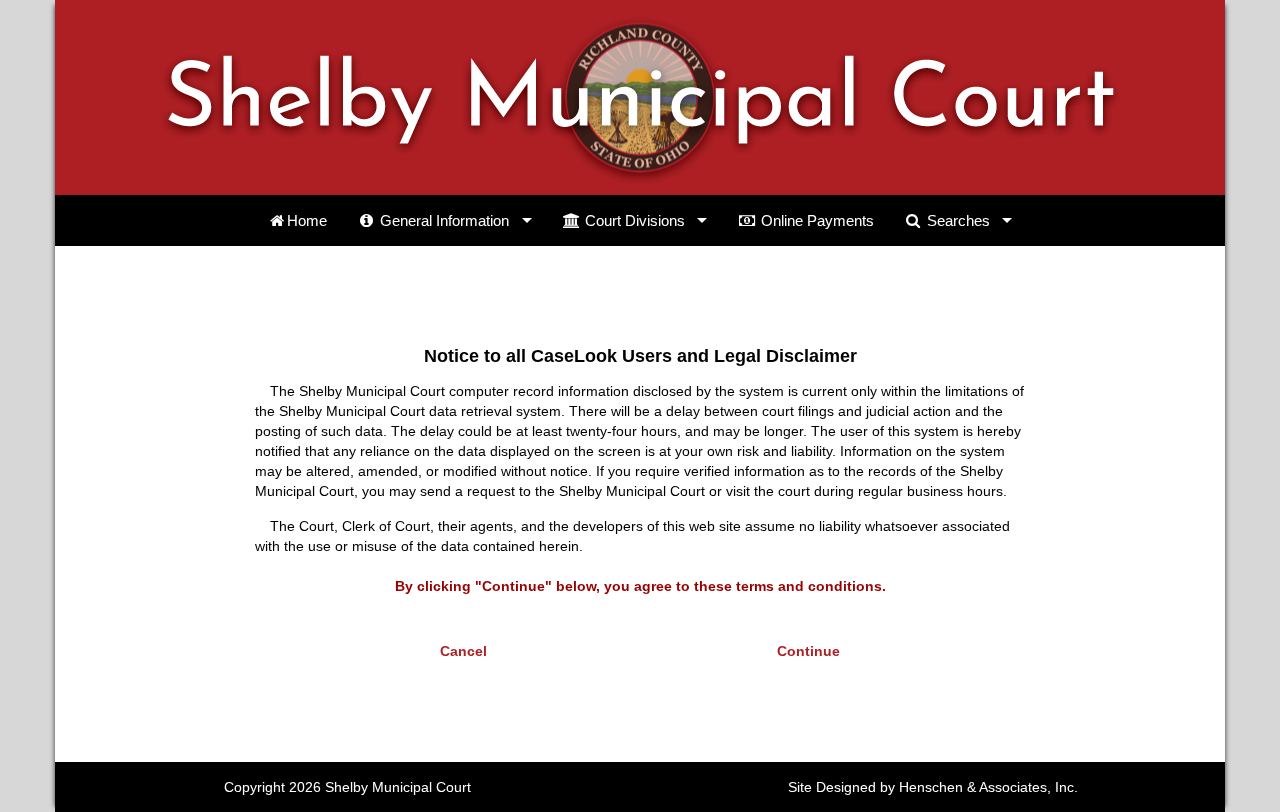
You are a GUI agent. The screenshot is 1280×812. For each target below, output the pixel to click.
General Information (442, 220)
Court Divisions (633, 220)
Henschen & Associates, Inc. (988, 787)
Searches (956, 220)
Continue (808, 651)
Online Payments (815, 220)
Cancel (463, 651)
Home (307, 220)
